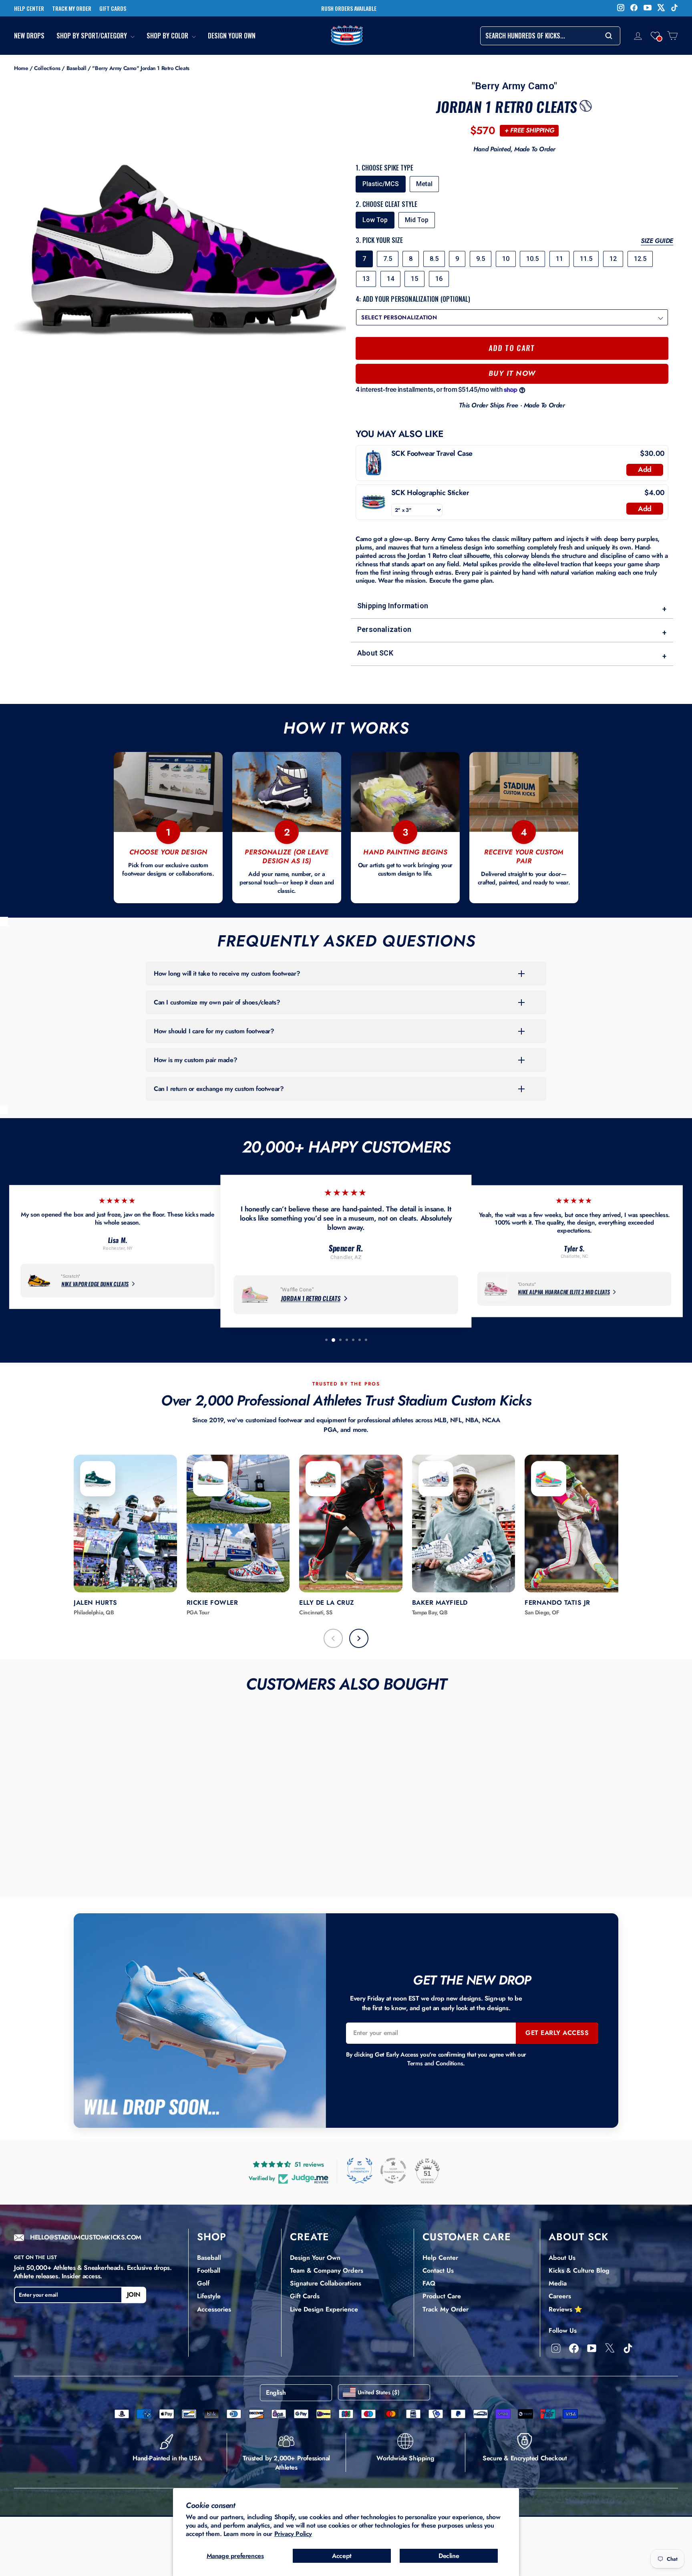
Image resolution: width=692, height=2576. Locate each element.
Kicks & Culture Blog (579, 2270)
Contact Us (438, 2270)
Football (209, 2270)
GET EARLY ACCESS (557, 2033)
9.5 (481, 259)
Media (558, 2283)
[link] (374, 463)
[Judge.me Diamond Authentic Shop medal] (360, 2171)
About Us (562, 2258)
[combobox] (550, 36)
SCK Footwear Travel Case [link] (432, 454)
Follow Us (563, 2330)
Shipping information (512, 607)
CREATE (310, 2237)
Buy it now (512, 373)
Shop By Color (168, 36)
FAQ (429, 2283)
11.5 (586, 259)
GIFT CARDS (113, 8)
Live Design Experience (324, 2309)
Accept (342, 2556)
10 (506, 259)
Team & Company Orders (327, 2270)
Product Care (442, 2296)
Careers (560, 2296)
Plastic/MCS (381, 184)
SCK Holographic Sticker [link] (430, 493)
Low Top (375, 220)
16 (439, 279)
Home (21, 68)
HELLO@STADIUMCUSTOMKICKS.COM (86, 2238)
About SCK (512, 655)
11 (559, 259)
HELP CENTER (29, 8)
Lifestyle (209, 2296)
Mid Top (417, 220)
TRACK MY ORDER (72, 8)
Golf (203, 2283)
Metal (424, 184)
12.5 (640, 259)
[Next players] (359, 1638)
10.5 (532, 259)
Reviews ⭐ (565, 2309)
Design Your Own (232, 36)
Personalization (512, 631)
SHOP (212, 2237)
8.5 (434, 259)
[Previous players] (333, 1638)
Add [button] (645, 469)
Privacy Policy (293, 2534)
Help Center (440, 2258)
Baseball (76, 68)
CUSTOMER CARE (467, 2237)
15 (414, 279)
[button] (655, 36)
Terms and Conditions (435, 2063)
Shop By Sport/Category (93, 36)
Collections (47, 68)
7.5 (388, 259)
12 (613, 259)
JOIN (134, 2294)
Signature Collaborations (326, 2283)
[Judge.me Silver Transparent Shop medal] (393, 2171)
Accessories (214, 2309)
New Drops (29, 36)
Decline (449, 2556)
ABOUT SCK (578, 2237)
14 (390, 279)
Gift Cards (305, 2296)
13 (366, 279)
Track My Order (446, 2309)
